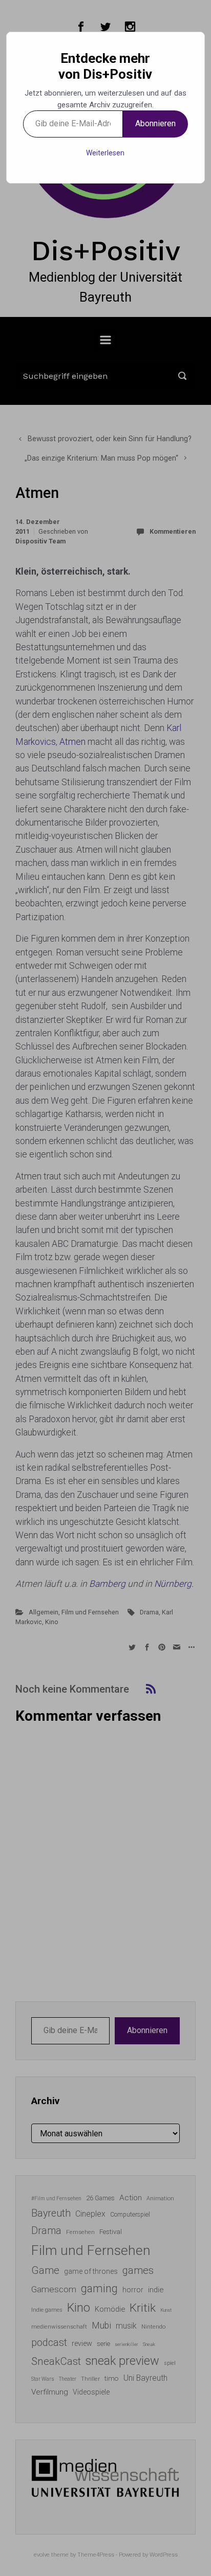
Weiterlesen (105, 153)
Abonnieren (155, 123)
